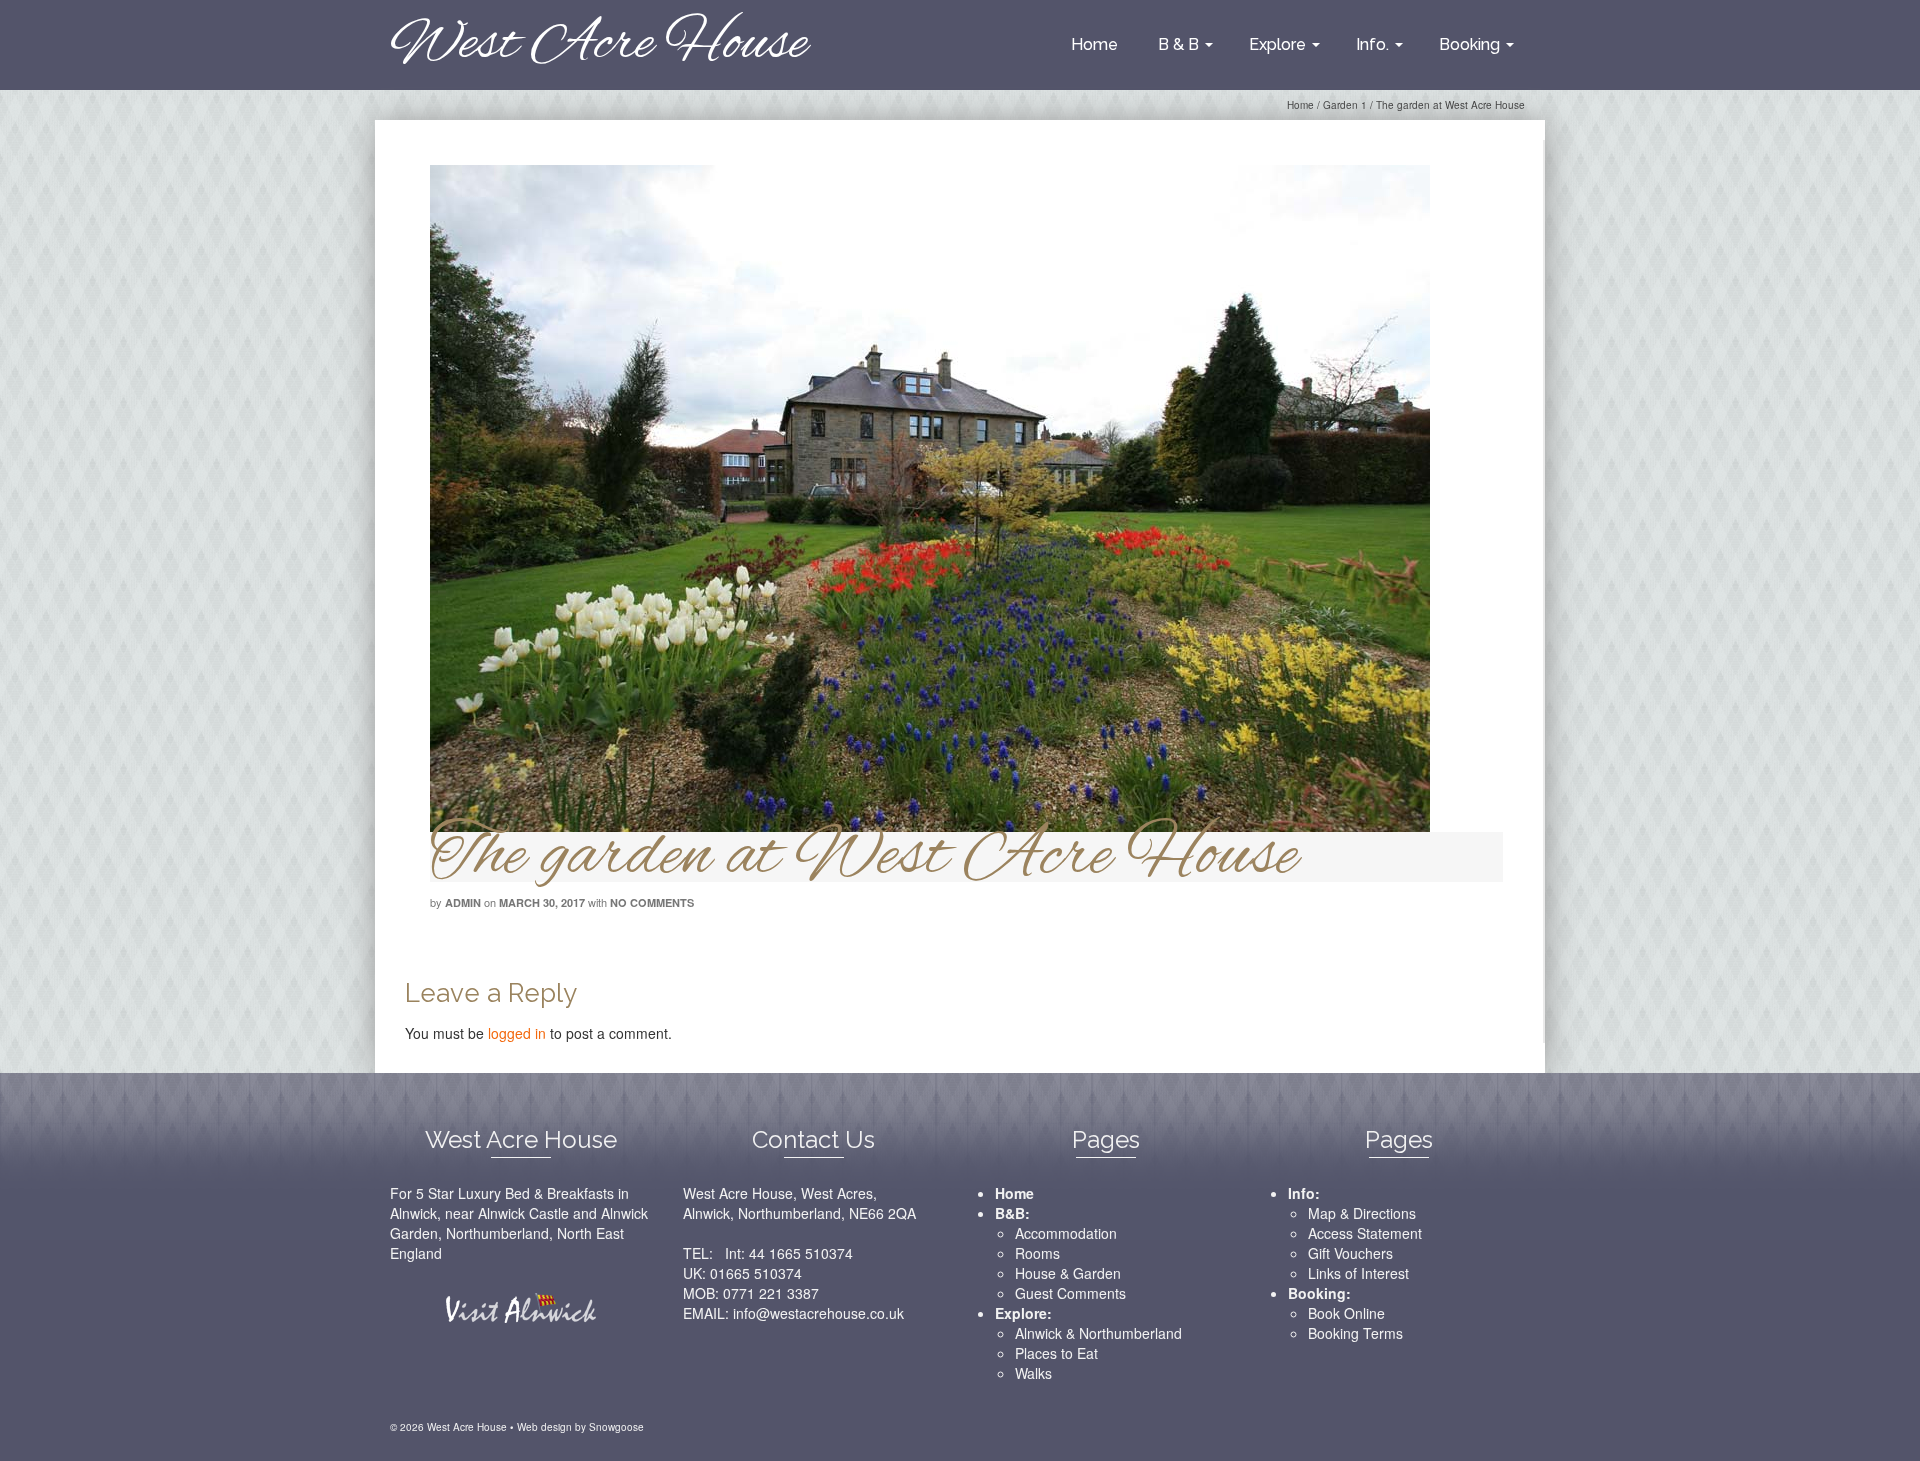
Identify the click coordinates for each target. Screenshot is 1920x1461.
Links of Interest (1358, 1273)
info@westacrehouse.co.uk (818, 1313)
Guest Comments (1070, 1293)
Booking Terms (1355, 1333)
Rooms (1037, 1253)
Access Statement (1365, 1233)
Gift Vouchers (1350, 1253)
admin (463, 902)
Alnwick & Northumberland (1098, 1333)
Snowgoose (616, 1427)
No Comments (652, 902)
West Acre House (598, 44)
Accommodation (1066, 1233)
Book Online (1346, 1313)
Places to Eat (1056, 1353)
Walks (1033, 1373)
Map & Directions (1362, 1213)
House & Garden (1068, 1273)
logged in (517, 1033)
